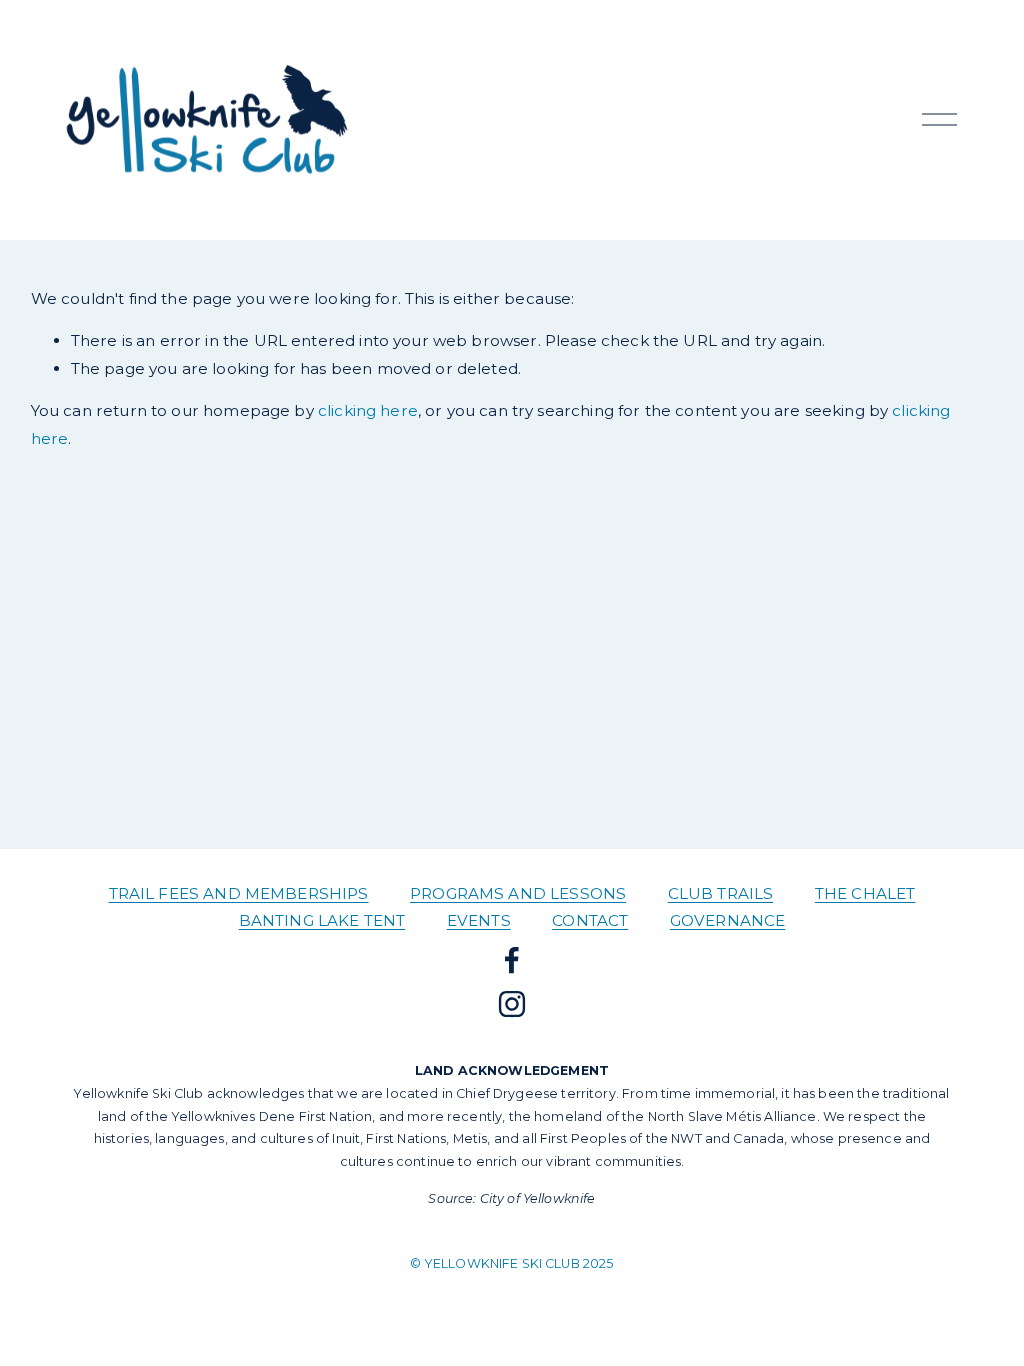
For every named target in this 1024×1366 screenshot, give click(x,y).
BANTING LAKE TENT (322, 920)
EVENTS (479, 920)
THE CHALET (865, 893)
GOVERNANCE (728, 920)
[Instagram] (512, 1004)
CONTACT (590, 920)
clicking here (368, 410)
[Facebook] (512, 960)
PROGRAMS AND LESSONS (518, 893)
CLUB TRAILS (721, 893)
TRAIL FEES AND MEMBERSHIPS (239, 893)
